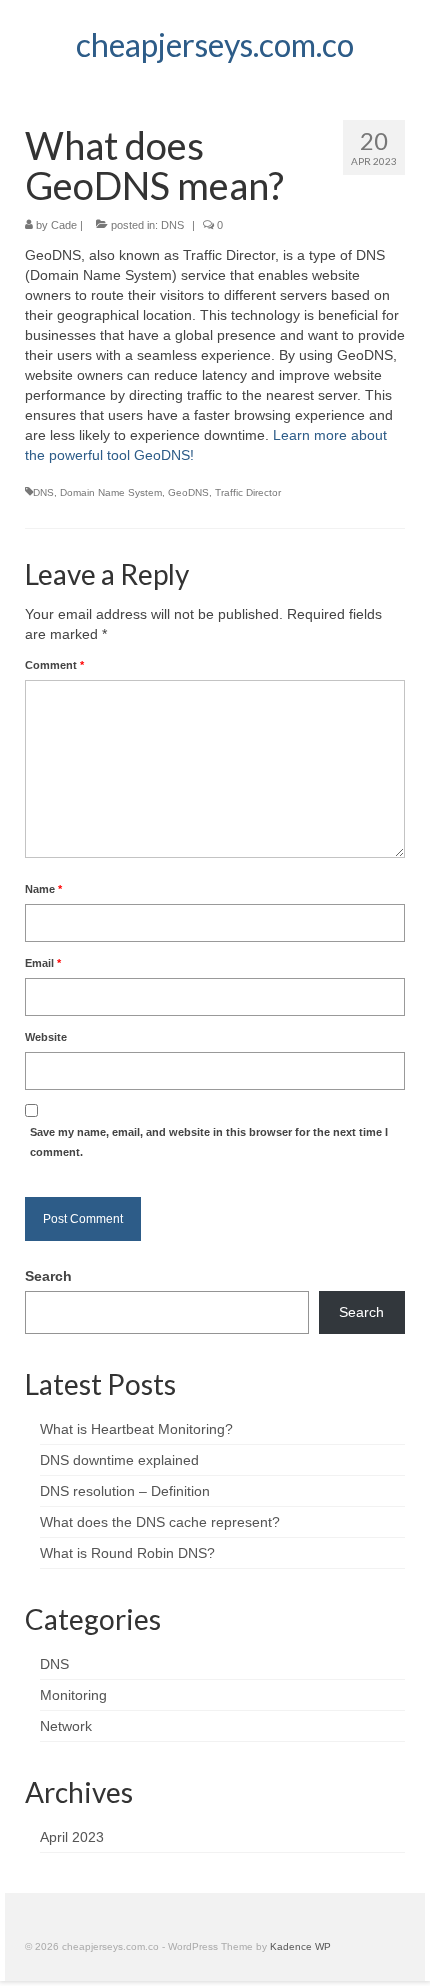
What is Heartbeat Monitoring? (136, 1429)
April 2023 (72, 1837)
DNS (172, 225)
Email (43, 963)
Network (66, 1726)
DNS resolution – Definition (125, 1491)
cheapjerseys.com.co (215, 44)
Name (43, 889)
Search (48, 1276)
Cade (64, 225)
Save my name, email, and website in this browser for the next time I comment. (209, 1142)
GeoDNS (188, 492)
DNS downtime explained (119, 1460)
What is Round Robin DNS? (127, 1553)
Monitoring (73, 1695)
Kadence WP (300, 1946)
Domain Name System (111, 492)
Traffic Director (248, 492)
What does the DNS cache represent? (160, 1522)
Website (46, 1037)
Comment (54, 665)
